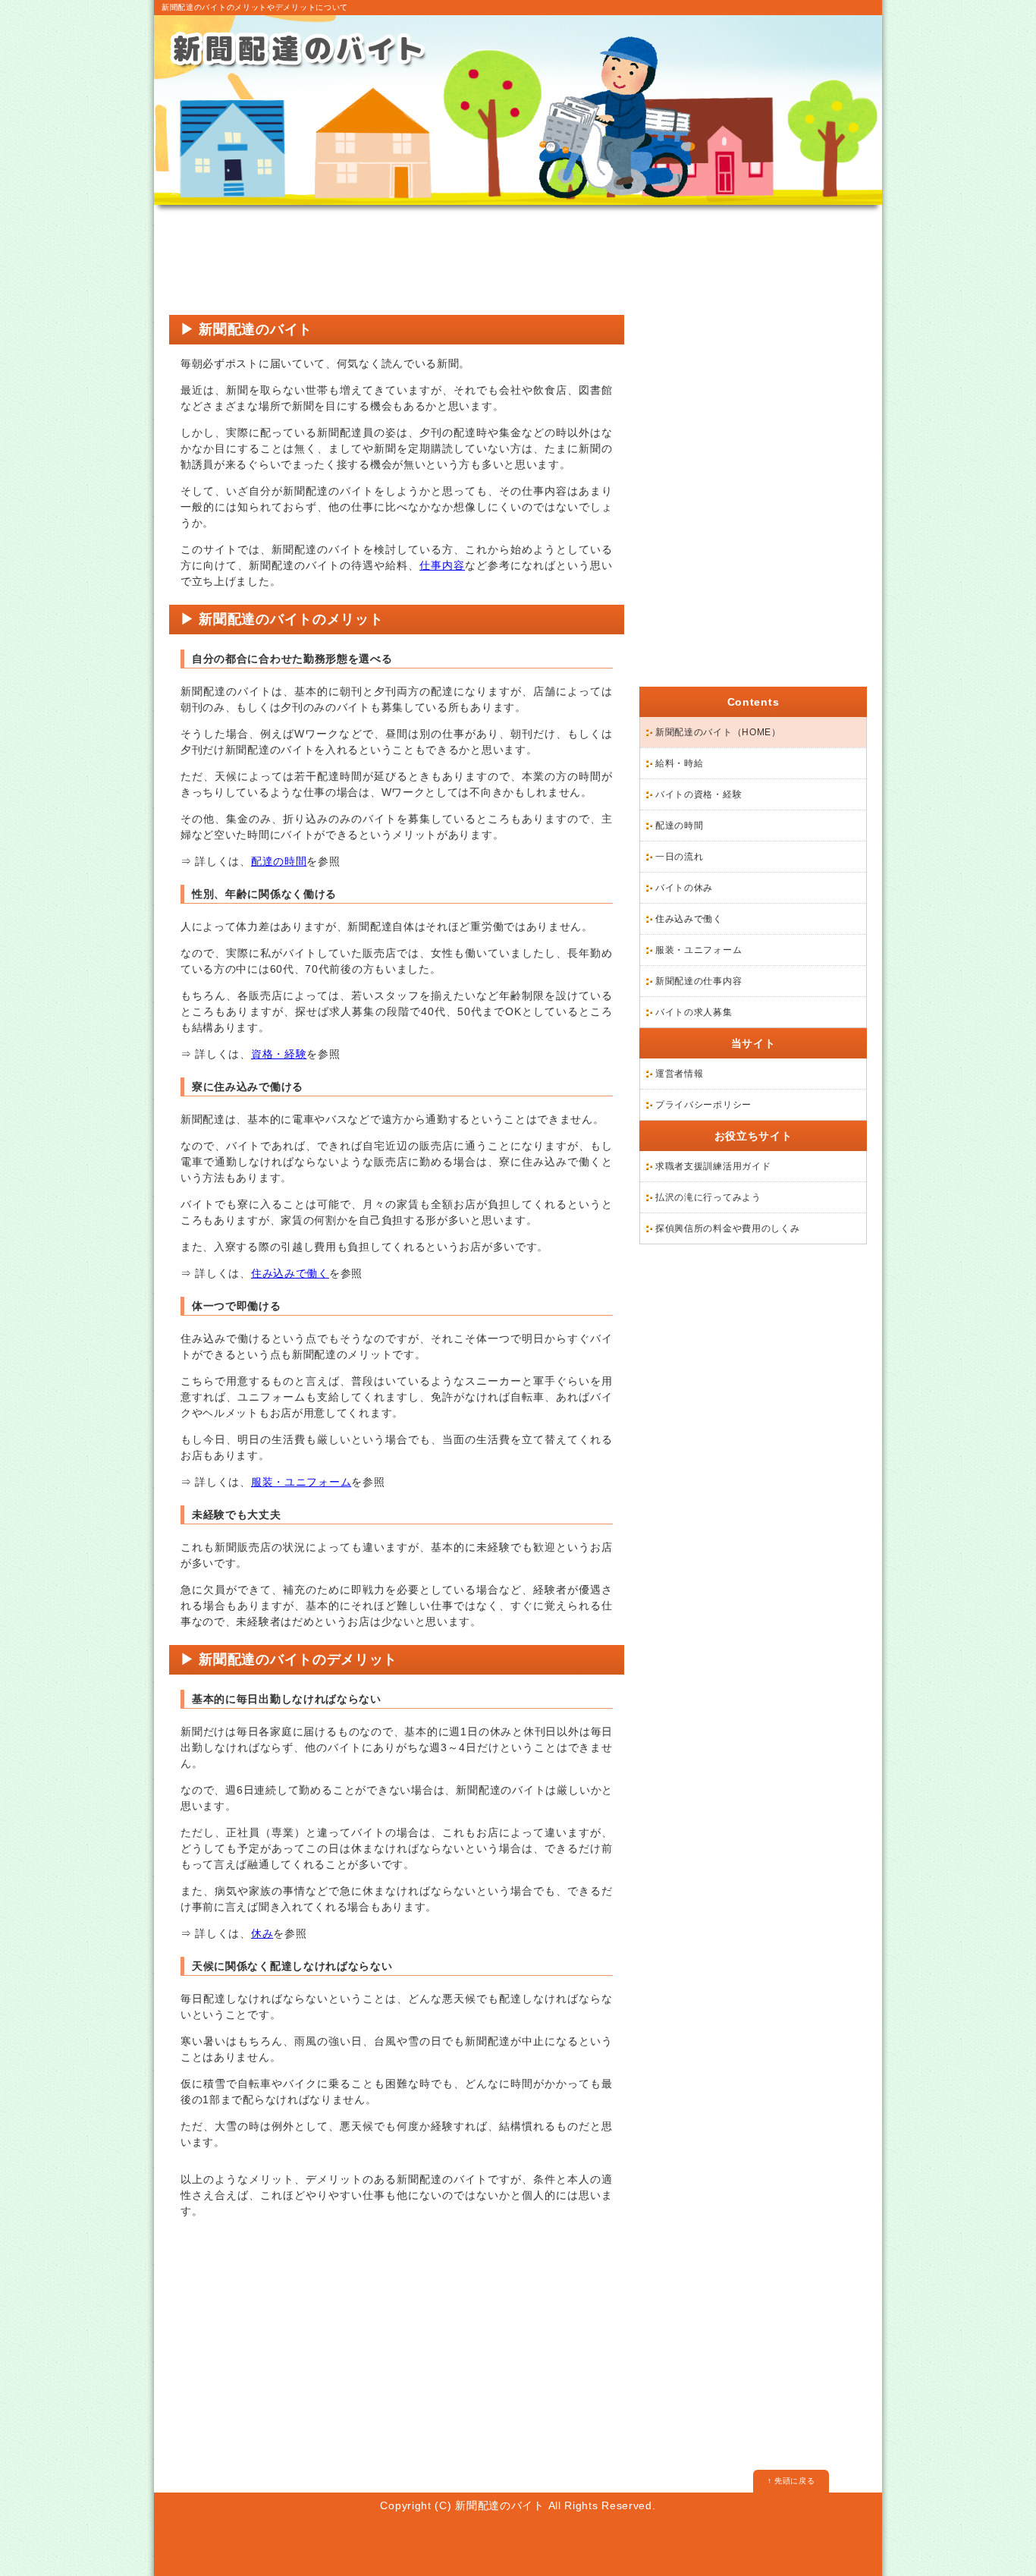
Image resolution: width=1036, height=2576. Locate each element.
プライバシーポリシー (703, 1105)
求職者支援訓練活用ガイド (713, 1166)
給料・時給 (680, 763)
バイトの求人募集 (694, 1012)
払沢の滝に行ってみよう (708, 1197)
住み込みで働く (290, 1273)
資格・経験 (279, 1054)
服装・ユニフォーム (301, 1482)
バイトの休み (684, 888)
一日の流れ (680, 857)
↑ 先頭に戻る (791, 2481)
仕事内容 (442, 565)
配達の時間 (279, 861)
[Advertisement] (397, 262)
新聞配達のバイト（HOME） (718, 732)
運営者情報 (680, 1074)
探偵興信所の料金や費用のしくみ (728, 1228)
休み (262, 1933)
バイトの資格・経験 (699, 794)
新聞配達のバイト (500, 2505)
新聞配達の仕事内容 (699, 981)
